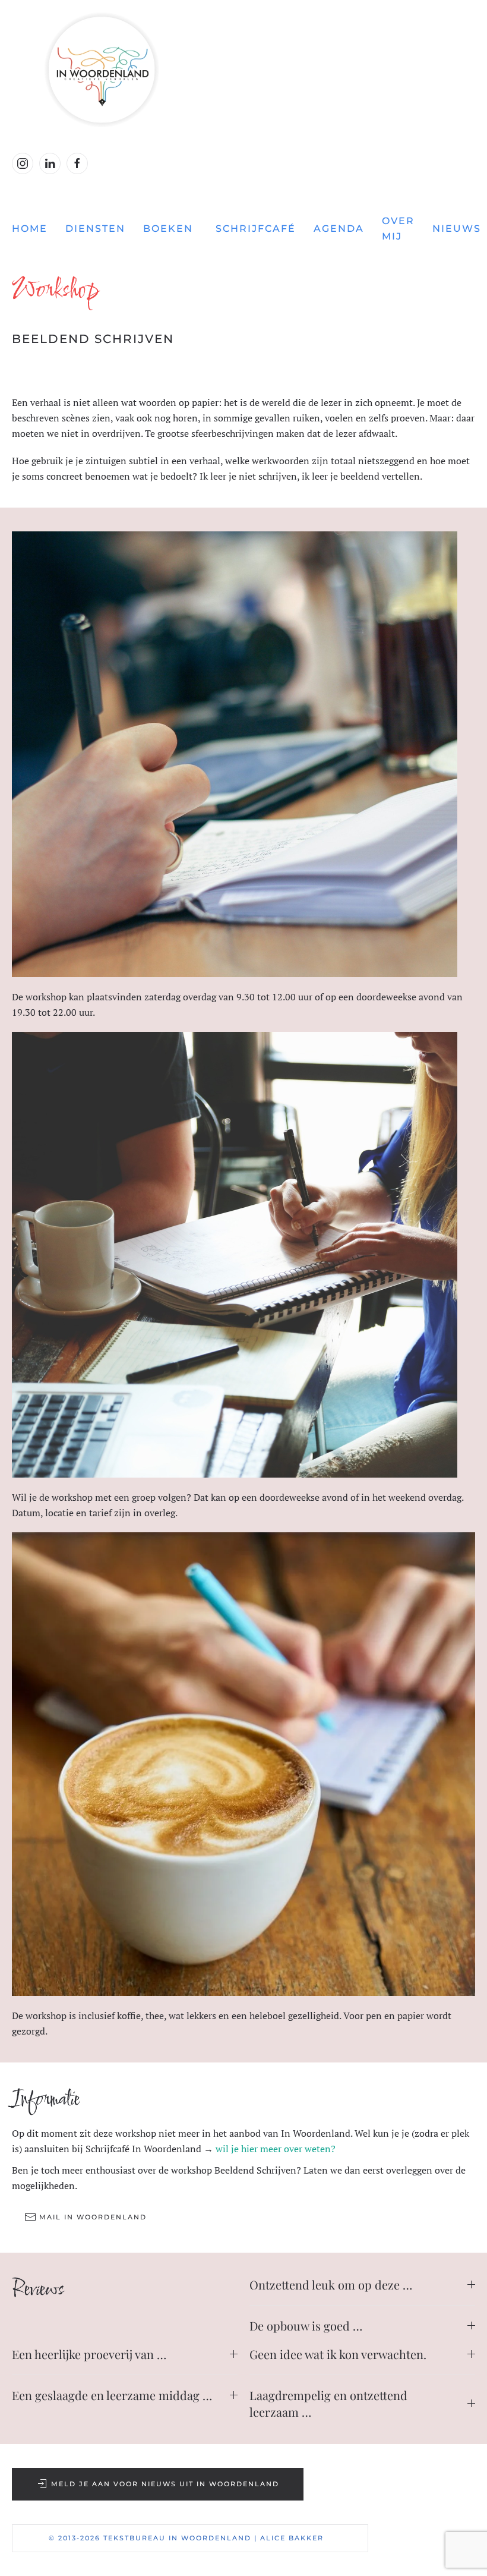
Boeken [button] (168, 229)
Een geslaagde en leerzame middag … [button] (112, 2395)
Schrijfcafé (256, 229)
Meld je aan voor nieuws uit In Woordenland (165, 2484)
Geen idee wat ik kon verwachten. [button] (338, 2354)
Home (30, 229)
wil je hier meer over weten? (276, 2149)
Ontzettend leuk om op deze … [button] (331, 2284)
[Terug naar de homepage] (243, 70)
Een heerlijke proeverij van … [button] (89, 2354)
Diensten (95, 229)
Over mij (398, 229)
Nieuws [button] (457, 229)
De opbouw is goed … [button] (306, 2325)
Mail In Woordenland (93, 2217)
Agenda (339, 229)
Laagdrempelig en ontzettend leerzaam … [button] (328, 2403)
